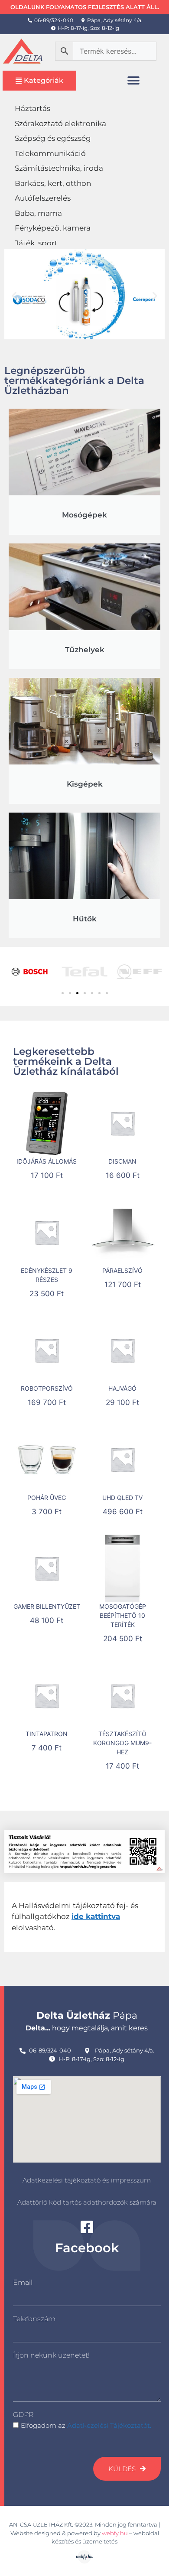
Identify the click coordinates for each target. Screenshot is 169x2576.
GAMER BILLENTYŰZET (47, 1606)
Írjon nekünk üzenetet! (51, 2355)
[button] (134, 80)
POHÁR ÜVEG (47, 1498)
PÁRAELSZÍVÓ (122, 1270)
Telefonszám (34, 2319)
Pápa (87, 2015)
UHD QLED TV (122, 1498)
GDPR (23, 2415)
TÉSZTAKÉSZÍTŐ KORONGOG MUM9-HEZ (122, 1743)
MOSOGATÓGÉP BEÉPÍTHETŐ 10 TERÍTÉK (123, 1615)
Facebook (87, 2248)
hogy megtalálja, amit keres (87, 2028)
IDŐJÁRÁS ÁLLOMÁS (47, 1161)
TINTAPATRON (47, 1734)
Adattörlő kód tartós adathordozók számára (87, 2202)
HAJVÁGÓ (122, 1388)
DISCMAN (122, 1161)
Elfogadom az (86, 2425)
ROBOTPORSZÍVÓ (47, 1388)
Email (23, 2282)
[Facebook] (87, 2227)
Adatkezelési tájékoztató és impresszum (87, 2180)
